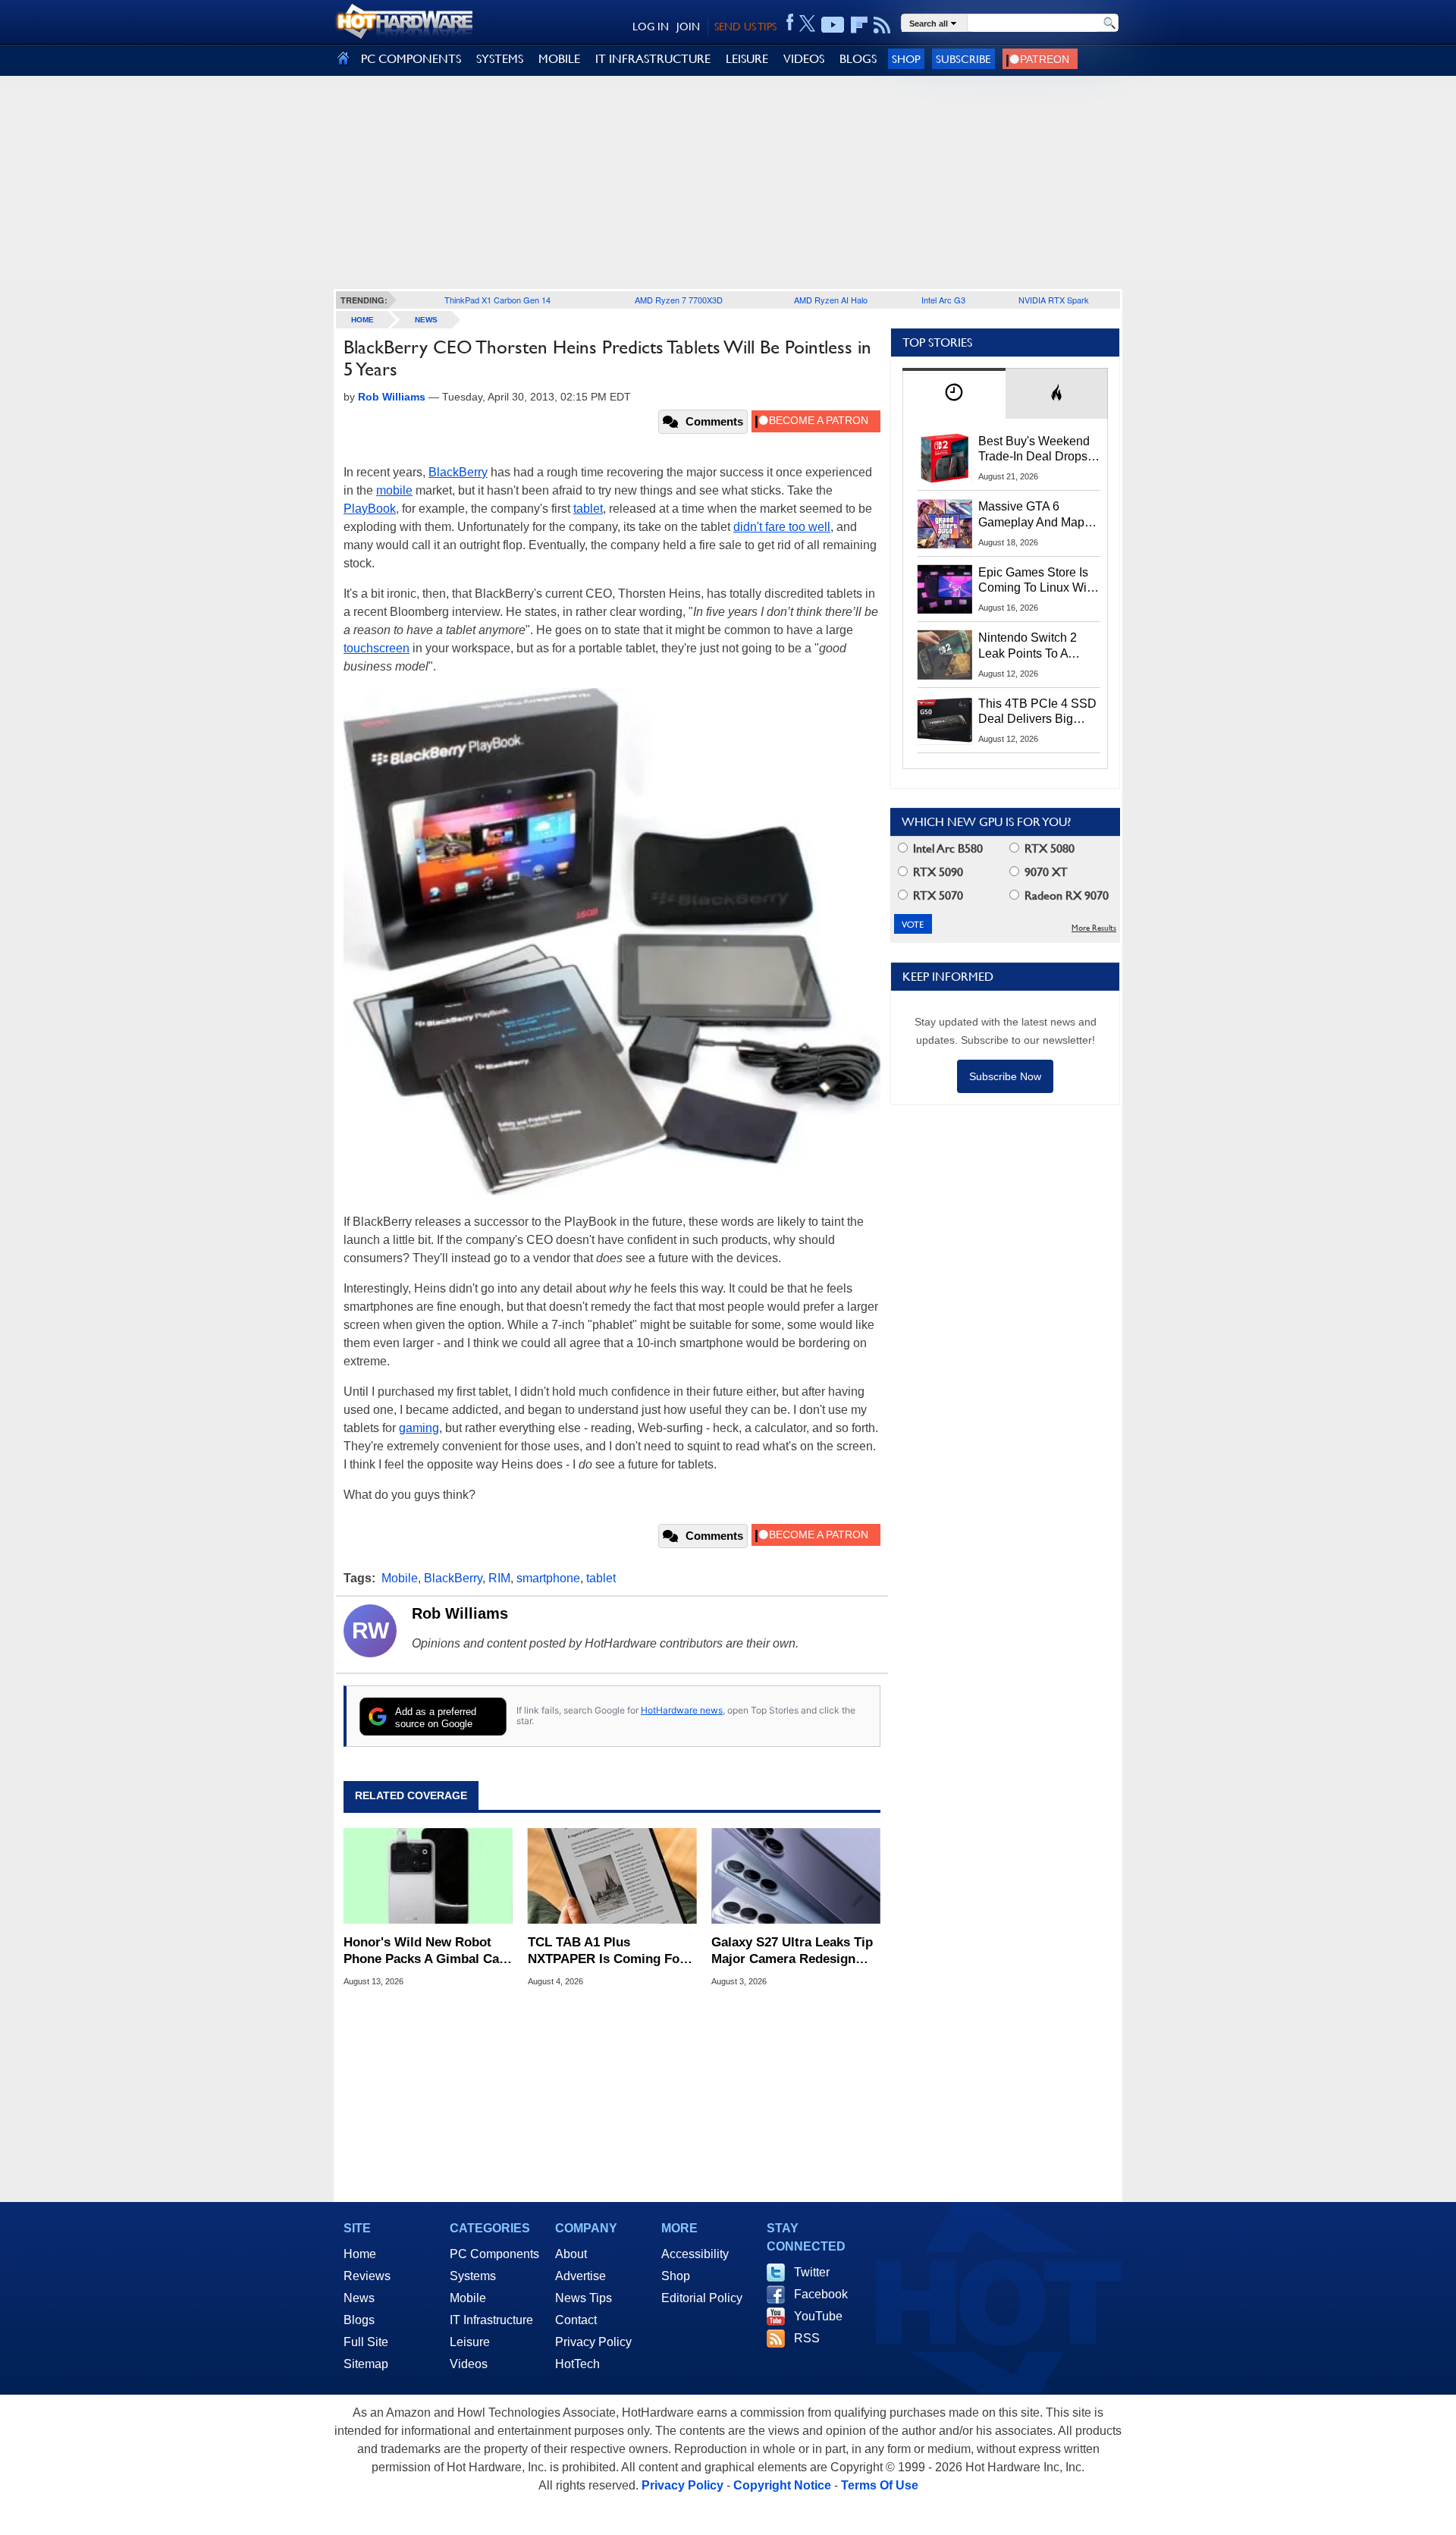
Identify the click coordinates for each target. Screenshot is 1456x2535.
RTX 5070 (937, 895)
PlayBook (370, 509)
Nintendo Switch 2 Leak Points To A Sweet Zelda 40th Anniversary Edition (1031, 646)
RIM (499, 1578)
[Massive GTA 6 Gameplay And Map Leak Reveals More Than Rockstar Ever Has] (945, 523)
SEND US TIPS (745, 27)
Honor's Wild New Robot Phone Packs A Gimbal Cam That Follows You (427, 1951)
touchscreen (377, 648)
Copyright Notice (782, 2485)
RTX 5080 (1048, 848)
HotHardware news (682, 1710)
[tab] (954, 393)
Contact (576, 2320)
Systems (473, 2276)
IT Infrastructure (491, 2320)
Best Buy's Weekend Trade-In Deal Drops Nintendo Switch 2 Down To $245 (1034, 450)
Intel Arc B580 (946, 848)
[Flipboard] (859, 25)
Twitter (812, 2272)
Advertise (581, 2276)
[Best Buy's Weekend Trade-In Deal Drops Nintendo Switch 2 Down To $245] (945, 458)
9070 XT (1045, 872)
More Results (1094, 928)
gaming (419, 1428)
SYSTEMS (500, 59)
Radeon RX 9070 (1065, 895)
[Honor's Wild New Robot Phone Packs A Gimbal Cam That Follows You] (428, 1876)
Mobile (400, 1578)
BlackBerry (458, 472)
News (426, 320)
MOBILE (559, 59)
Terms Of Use (880, 2485)
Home (360, 2254)
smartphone (548, 1578)
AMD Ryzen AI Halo (831, 300)
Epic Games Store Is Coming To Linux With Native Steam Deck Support (1037, 581)
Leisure (470, 2342)
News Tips (584, 2298)
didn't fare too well (782, 527)
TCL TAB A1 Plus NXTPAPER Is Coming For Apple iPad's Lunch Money (607, 1951)
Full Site (366, 2342)
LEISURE (747, 59)
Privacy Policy (593, 2342)
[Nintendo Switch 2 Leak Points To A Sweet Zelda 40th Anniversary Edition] (945, 655)
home (362, 320)
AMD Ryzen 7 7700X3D (679, 300)
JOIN (688, 27)
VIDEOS (804, 59)
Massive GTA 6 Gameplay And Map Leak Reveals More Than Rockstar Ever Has (1032, 515)
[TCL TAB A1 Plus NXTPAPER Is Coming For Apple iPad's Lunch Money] (612, 1876)
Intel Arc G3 (943, 300)
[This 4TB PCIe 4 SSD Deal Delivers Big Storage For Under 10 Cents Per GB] (945, 721)
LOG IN (651, 27)
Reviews (367, 2276)
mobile (394, 490)
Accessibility (695, 2254)
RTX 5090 (937, 872)
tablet (588, 509)
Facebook (821, 2294)
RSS (807, 2338)
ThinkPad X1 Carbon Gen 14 (497, 300)
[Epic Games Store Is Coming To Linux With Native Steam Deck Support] (945, 589)
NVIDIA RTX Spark (1054, 300)
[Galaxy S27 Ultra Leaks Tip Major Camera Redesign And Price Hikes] (796, 1876)
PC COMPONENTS (411, 59)
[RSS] (882, 25)
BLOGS (858, 59)
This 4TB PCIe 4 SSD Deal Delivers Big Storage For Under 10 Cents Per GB (1037, 712)
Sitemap (366, 2364)
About (571, 2254)
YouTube (818, 2316)
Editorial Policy (702, 2298)
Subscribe (963, 59)
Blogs (359, 2320)
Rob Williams (460, 1613)
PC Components (494, 2254)
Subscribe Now (1005, 1076)
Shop (906, 59)
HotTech (577, 2364)
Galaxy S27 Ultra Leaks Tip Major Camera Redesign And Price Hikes (792, 1951)
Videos (469, 2364)
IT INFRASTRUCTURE (653, 59)
